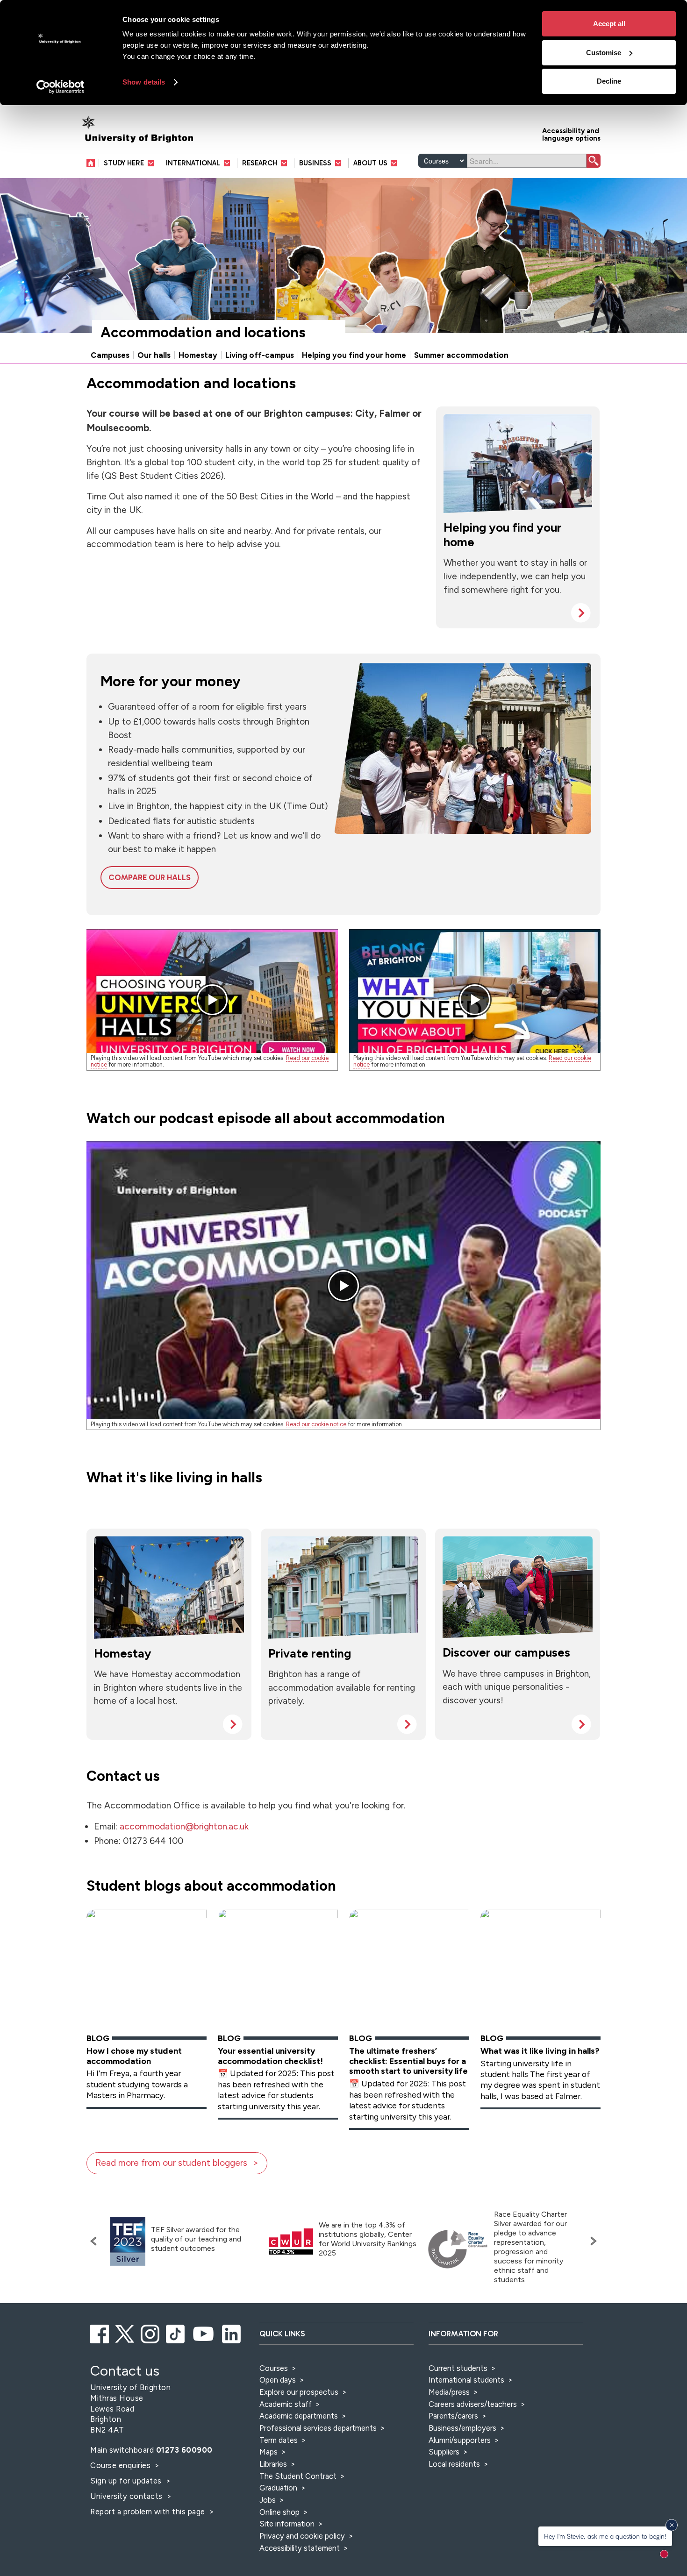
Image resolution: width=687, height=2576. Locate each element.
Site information (287, 2524)
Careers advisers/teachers (473, 2404)
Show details (144, 82)
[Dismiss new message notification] (672, 2525)
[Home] (93, 163)
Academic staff (286, 2404)
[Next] (591, 2241)
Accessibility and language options (571, 134)
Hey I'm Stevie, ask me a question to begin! (605, 2536)
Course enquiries (122, 2465)
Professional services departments (319, 2428)
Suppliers (444, 2452)
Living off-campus (260, 355)
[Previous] (96, 2241)
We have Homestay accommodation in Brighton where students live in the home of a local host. (168, 1687)
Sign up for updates (127, 2481)
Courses (274, 2368)
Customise (604, 53)
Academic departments (300, 2416)
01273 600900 (184, 2450)
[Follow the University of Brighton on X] (125, 2333)
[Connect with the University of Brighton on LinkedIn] (232, 2333)
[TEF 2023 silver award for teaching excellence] (128, 2241)
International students (466, 2380)
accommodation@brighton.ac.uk (184, 1826)
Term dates (279, 2440)
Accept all (609, 24)
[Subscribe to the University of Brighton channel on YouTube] (204, 2333)
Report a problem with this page (149, 2512)
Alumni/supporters (460, 2440)
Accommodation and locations (203, 332)
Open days (278, 2380)
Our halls (154, 355)
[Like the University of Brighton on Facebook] (100, 2333)
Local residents (454, 2464)
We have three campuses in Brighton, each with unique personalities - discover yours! (517, 1687)
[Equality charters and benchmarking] (458, 2249)
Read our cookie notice (316, 1424)
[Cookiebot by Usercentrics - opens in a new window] (61, 87)
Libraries (273, 2464)
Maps (268, 2452)
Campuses (110, 355)
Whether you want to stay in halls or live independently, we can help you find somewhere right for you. (515, 576)
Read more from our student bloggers (171, 2163)
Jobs (268, 2500)
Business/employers (462, 2428)
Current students (458, 2368)
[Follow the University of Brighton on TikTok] (176, 2333)
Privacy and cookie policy (302, 2536)
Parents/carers (453, 2416)
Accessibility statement (300, 2548)
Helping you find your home (354, 355)
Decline (609, 81)
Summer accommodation (461, 355)
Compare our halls (150, 877)
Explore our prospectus (299, 2392)
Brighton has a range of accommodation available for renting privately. (342, 1687)
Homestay (198, 355)
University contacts (126, 2496)
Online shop (279, 2512)
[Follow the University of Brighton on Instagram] (151, 2333)
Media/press (449, 2392)
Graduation (278, 2488)
